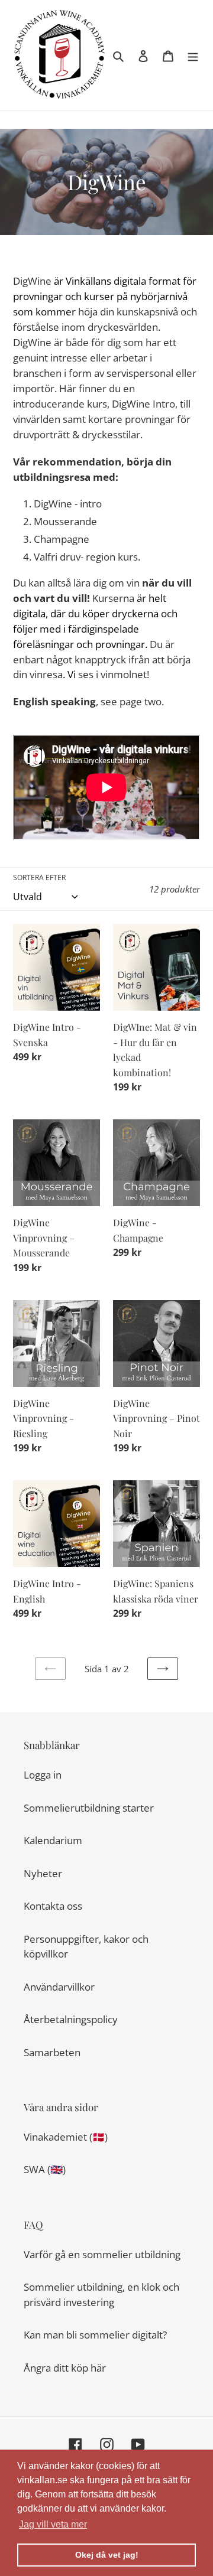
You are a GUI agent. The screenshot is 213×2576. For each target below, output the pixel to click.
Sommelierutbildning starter (89, 1808)
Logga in (43, 1775)
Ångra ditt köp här (65, 2368)
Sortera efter (39, 877)
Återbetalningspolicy (71, 2019)
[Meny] (193, 56)
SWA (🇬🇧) (45, 2169)
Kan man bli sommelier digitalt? (95, 2335)
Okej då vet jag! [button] (107, 2555)
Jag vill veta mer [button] (53, 2524)
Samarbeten (52, 2052)
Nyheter (43, 1873)
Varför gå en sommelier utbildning (102, 2254)
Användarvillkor (59, 1987)
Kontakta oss (53, 1906)
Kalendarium (53, 1840)
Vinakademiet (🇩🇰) (66, 2137)
